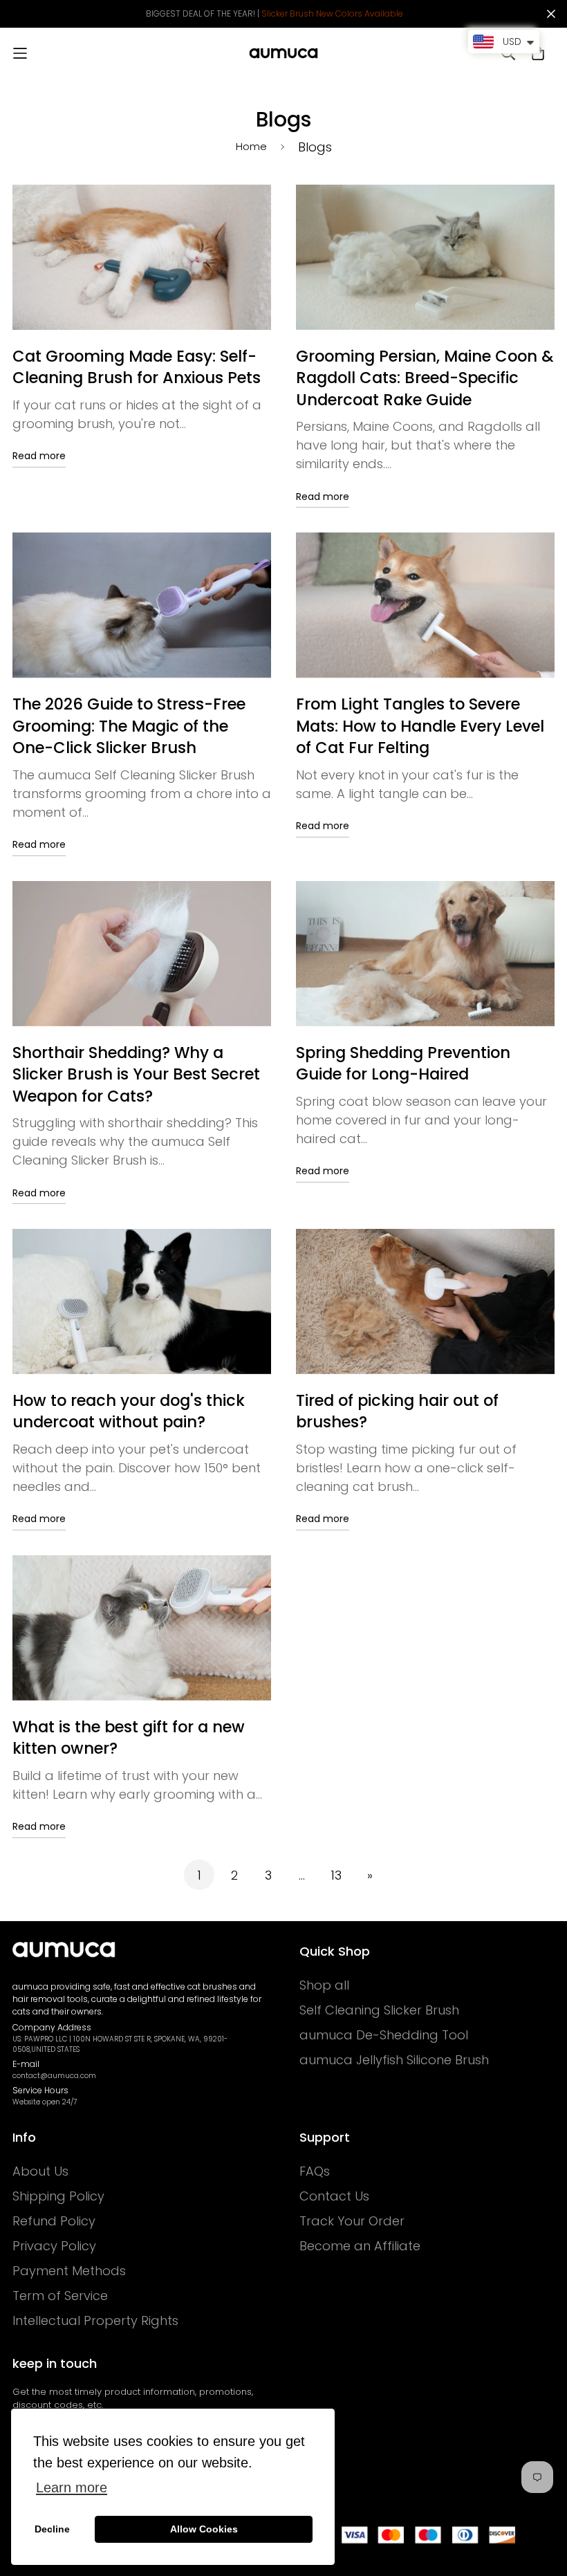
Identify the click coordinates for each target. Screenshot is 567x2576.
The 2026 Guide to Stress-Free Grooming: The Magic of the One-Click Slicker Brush (129, 726)
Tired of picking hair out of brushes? (397, 1411)
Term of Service (60, 2296)
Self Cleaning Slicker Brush (379, 2010)
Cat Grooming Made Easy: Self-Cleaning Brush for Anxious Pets (137, 367)
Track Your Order (352, 2221)
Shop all (324, 1985)
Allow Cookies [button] (204, 2529)
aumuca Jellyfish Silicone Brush (394, 2060)
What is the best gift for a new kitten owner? (129, 1738)
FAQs (315, 2171)
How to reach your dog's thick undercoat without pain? (129, 1411)
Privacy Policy (54, 2246)
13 (336, 1875)
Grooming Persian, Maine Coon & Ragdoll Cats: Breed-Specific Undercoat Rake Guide (425, 378)
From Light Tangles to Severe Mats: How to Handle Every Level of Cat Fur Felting (420, 726)
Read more (39, 456)
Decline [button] (52, 2529)
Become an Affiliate (360, 2246)
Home (251, 146)
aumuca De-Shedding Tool (384, 2035)
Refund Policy (54, 2221)
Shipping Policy (58, 2196)
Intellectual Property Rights (95, 2321)
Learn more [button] (72, 2487)
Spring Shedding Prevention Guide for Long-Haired (403, 1064)
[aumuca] (283, 53)
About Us (40, 2171)
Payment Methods (69, 2271)
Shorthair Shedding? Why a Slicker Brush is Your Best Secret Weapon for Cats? (136, 1074)
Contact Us (334, 2196)
